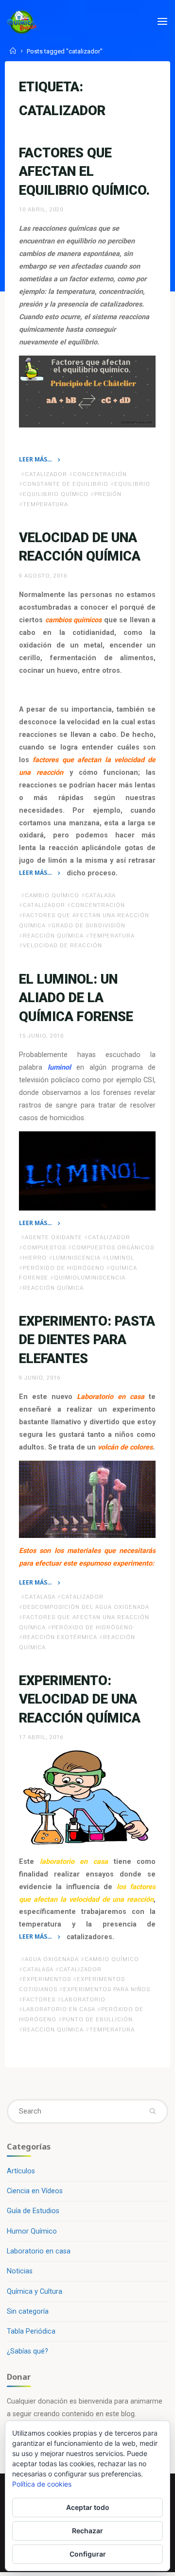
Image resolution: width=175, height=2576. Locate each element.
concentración (100, 474)
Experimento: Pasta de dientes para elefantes (87, 1340)
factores (39, 1999)
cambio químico (52, 895)
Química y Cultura (35, 2292)
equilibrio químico (56, 495)
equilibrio (132, 484)
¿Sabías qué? (27, 2351)
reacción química (53, 936)
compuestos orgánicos (113, 1247)
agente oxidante (53, 1237)
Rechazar (87, 2531)
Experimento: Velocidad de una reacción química (80, 1699)
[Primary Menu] (162, 22)
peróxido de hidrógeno (64, 1267)
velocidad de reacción (62, 946)
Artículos (21, 2171)
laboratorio (83, 1999)
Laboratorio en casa (39, 2251)
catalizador (46, 474)
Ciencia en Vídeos (35, 2191)
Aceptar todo (88, 2507)
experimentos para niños (107, 1989)
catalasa (100, 895)
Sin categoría (28, 2312)
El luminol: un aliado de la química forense (76, 998)
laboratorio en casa (59, 2009)
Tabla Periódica (31, 2331)
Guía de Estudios (33, 2211)
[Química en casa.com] (22, 22)
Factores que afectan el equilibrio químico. (84, 172)
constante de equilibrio (66, 484)
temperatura (45, 504)
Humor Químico (32, 2231)
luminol (120, 1258)
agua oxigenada (52, 1959)
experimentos (47, 1979)
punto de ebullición (97, 2019)
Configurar (88, 2554)
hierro (35, 1258)
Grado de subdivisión (88, 925)
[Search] (152, 2111)
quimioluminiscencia (90, 1278)
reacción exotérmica (60, 1637)
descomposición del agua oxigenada (86, 1607)
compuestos (44, 1247)
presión (108, 495)
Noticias (20, 2271)
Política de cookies (42, 2484)
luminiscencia (77, 1258)
